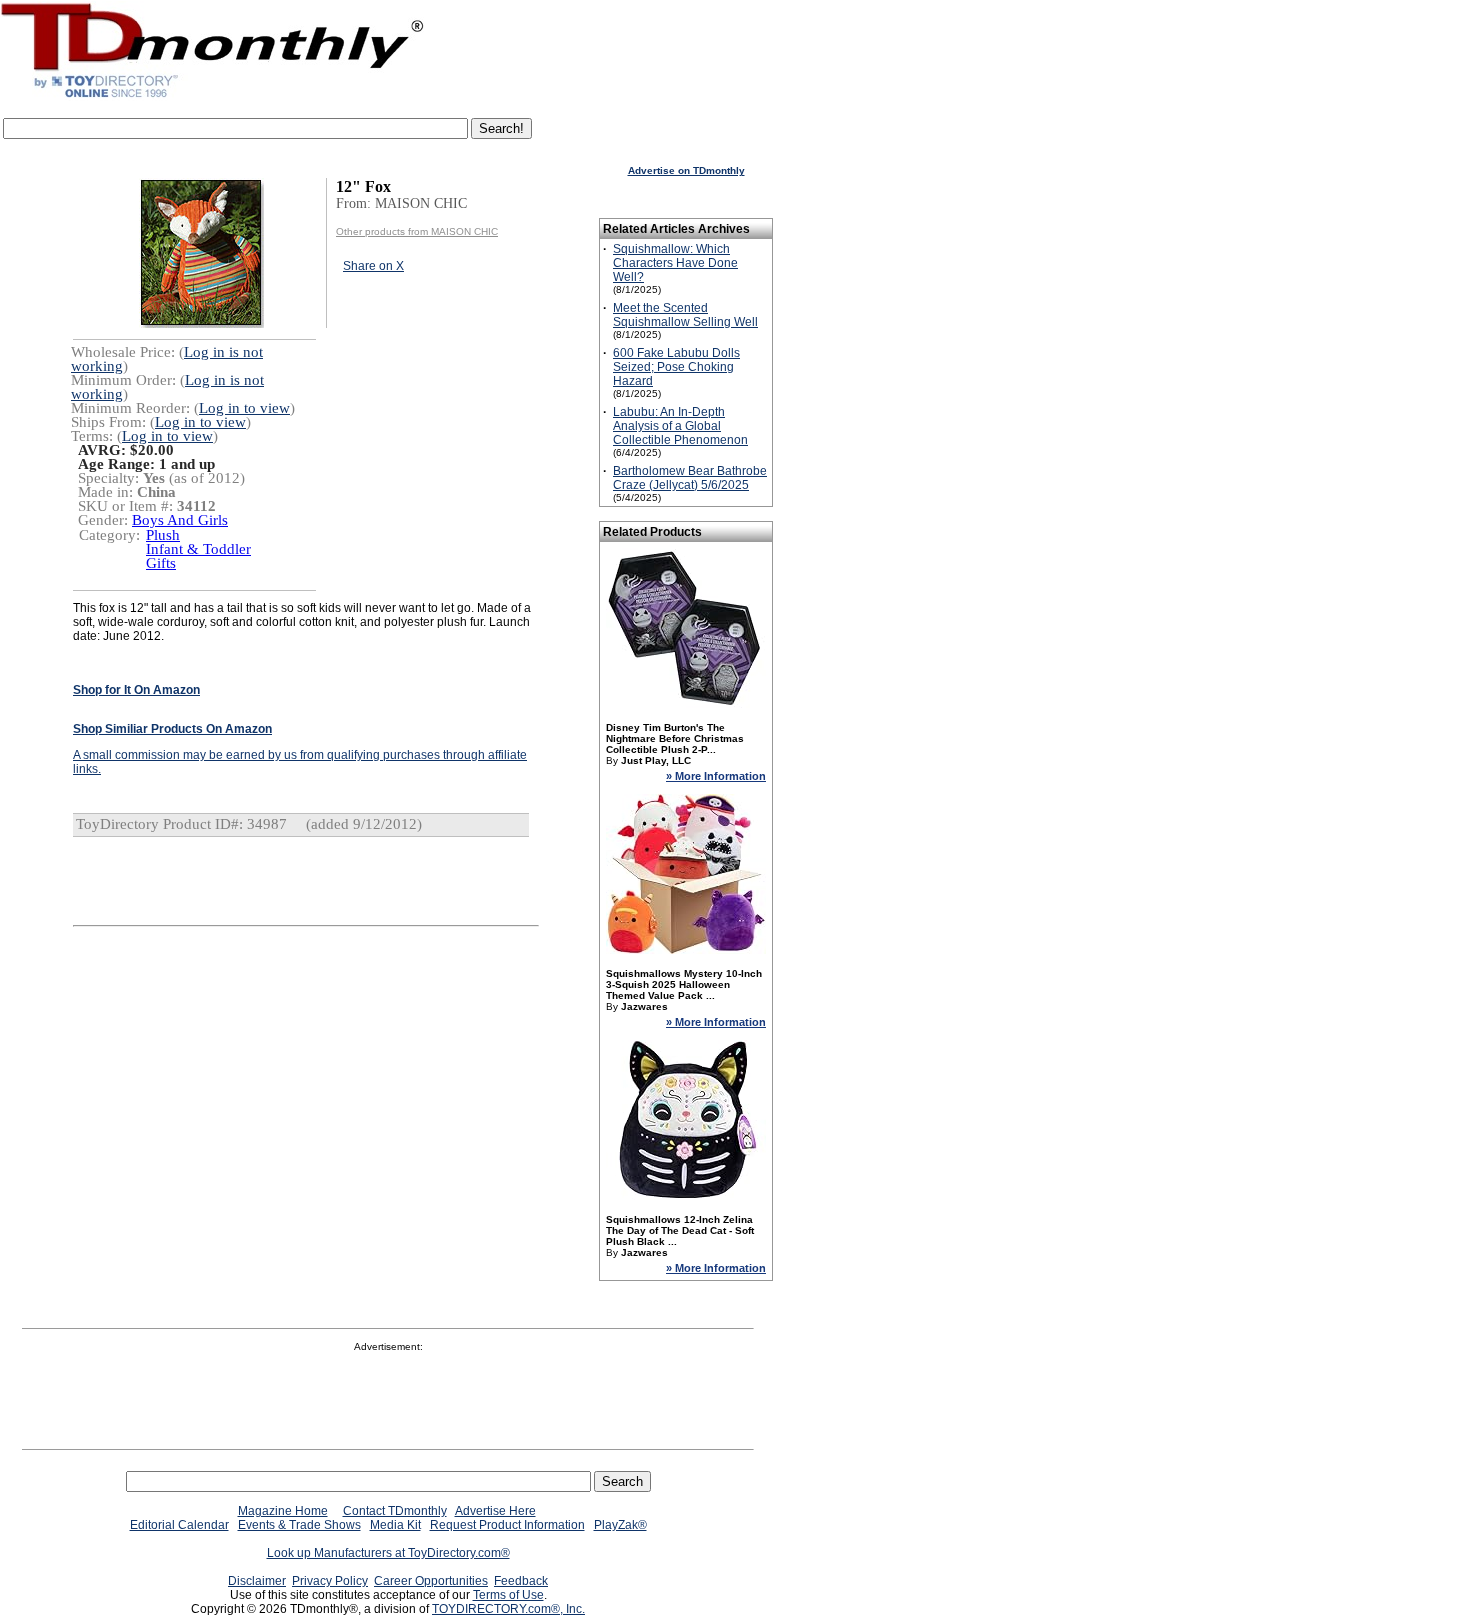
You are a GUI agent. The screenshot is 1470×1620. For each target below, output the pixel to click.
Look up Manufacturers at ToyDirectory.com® (388, 1553)
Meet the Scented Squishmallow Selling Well (685, 315)
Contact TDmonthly (395, 1511)
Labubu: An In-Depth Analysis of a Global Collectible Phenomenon (680, 426)
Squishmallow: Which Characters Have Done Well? (675, 263)
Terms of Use (508, 1595)
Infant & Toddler (198, 549)
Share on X (373, 266)
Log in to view (244, 408)
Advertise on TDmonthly (686, 170)
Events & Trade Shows (299, 1525)
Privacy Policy (330, 1581)
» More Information (716, 776)
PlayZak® (620, 1525)
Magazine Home (283, 1511)
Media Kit (395, 1525)
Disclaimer (257, 1581)
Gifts (161, 563)
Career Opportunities (431, 1581)
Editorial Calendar (179, 1525)
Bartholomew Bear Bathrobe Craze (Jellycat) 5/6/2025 (690, 478)
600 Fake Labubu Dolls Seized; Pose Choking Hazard (676, 367)
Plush (163, 535)
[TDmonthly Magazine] (212, 97)
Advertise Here (495, 1511)
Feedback (521, 1581)
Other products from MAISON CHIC (417, 231)
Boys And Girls (180, 520)
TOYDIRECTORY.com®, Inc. (508, 1609)
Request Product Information (507, 1525)
